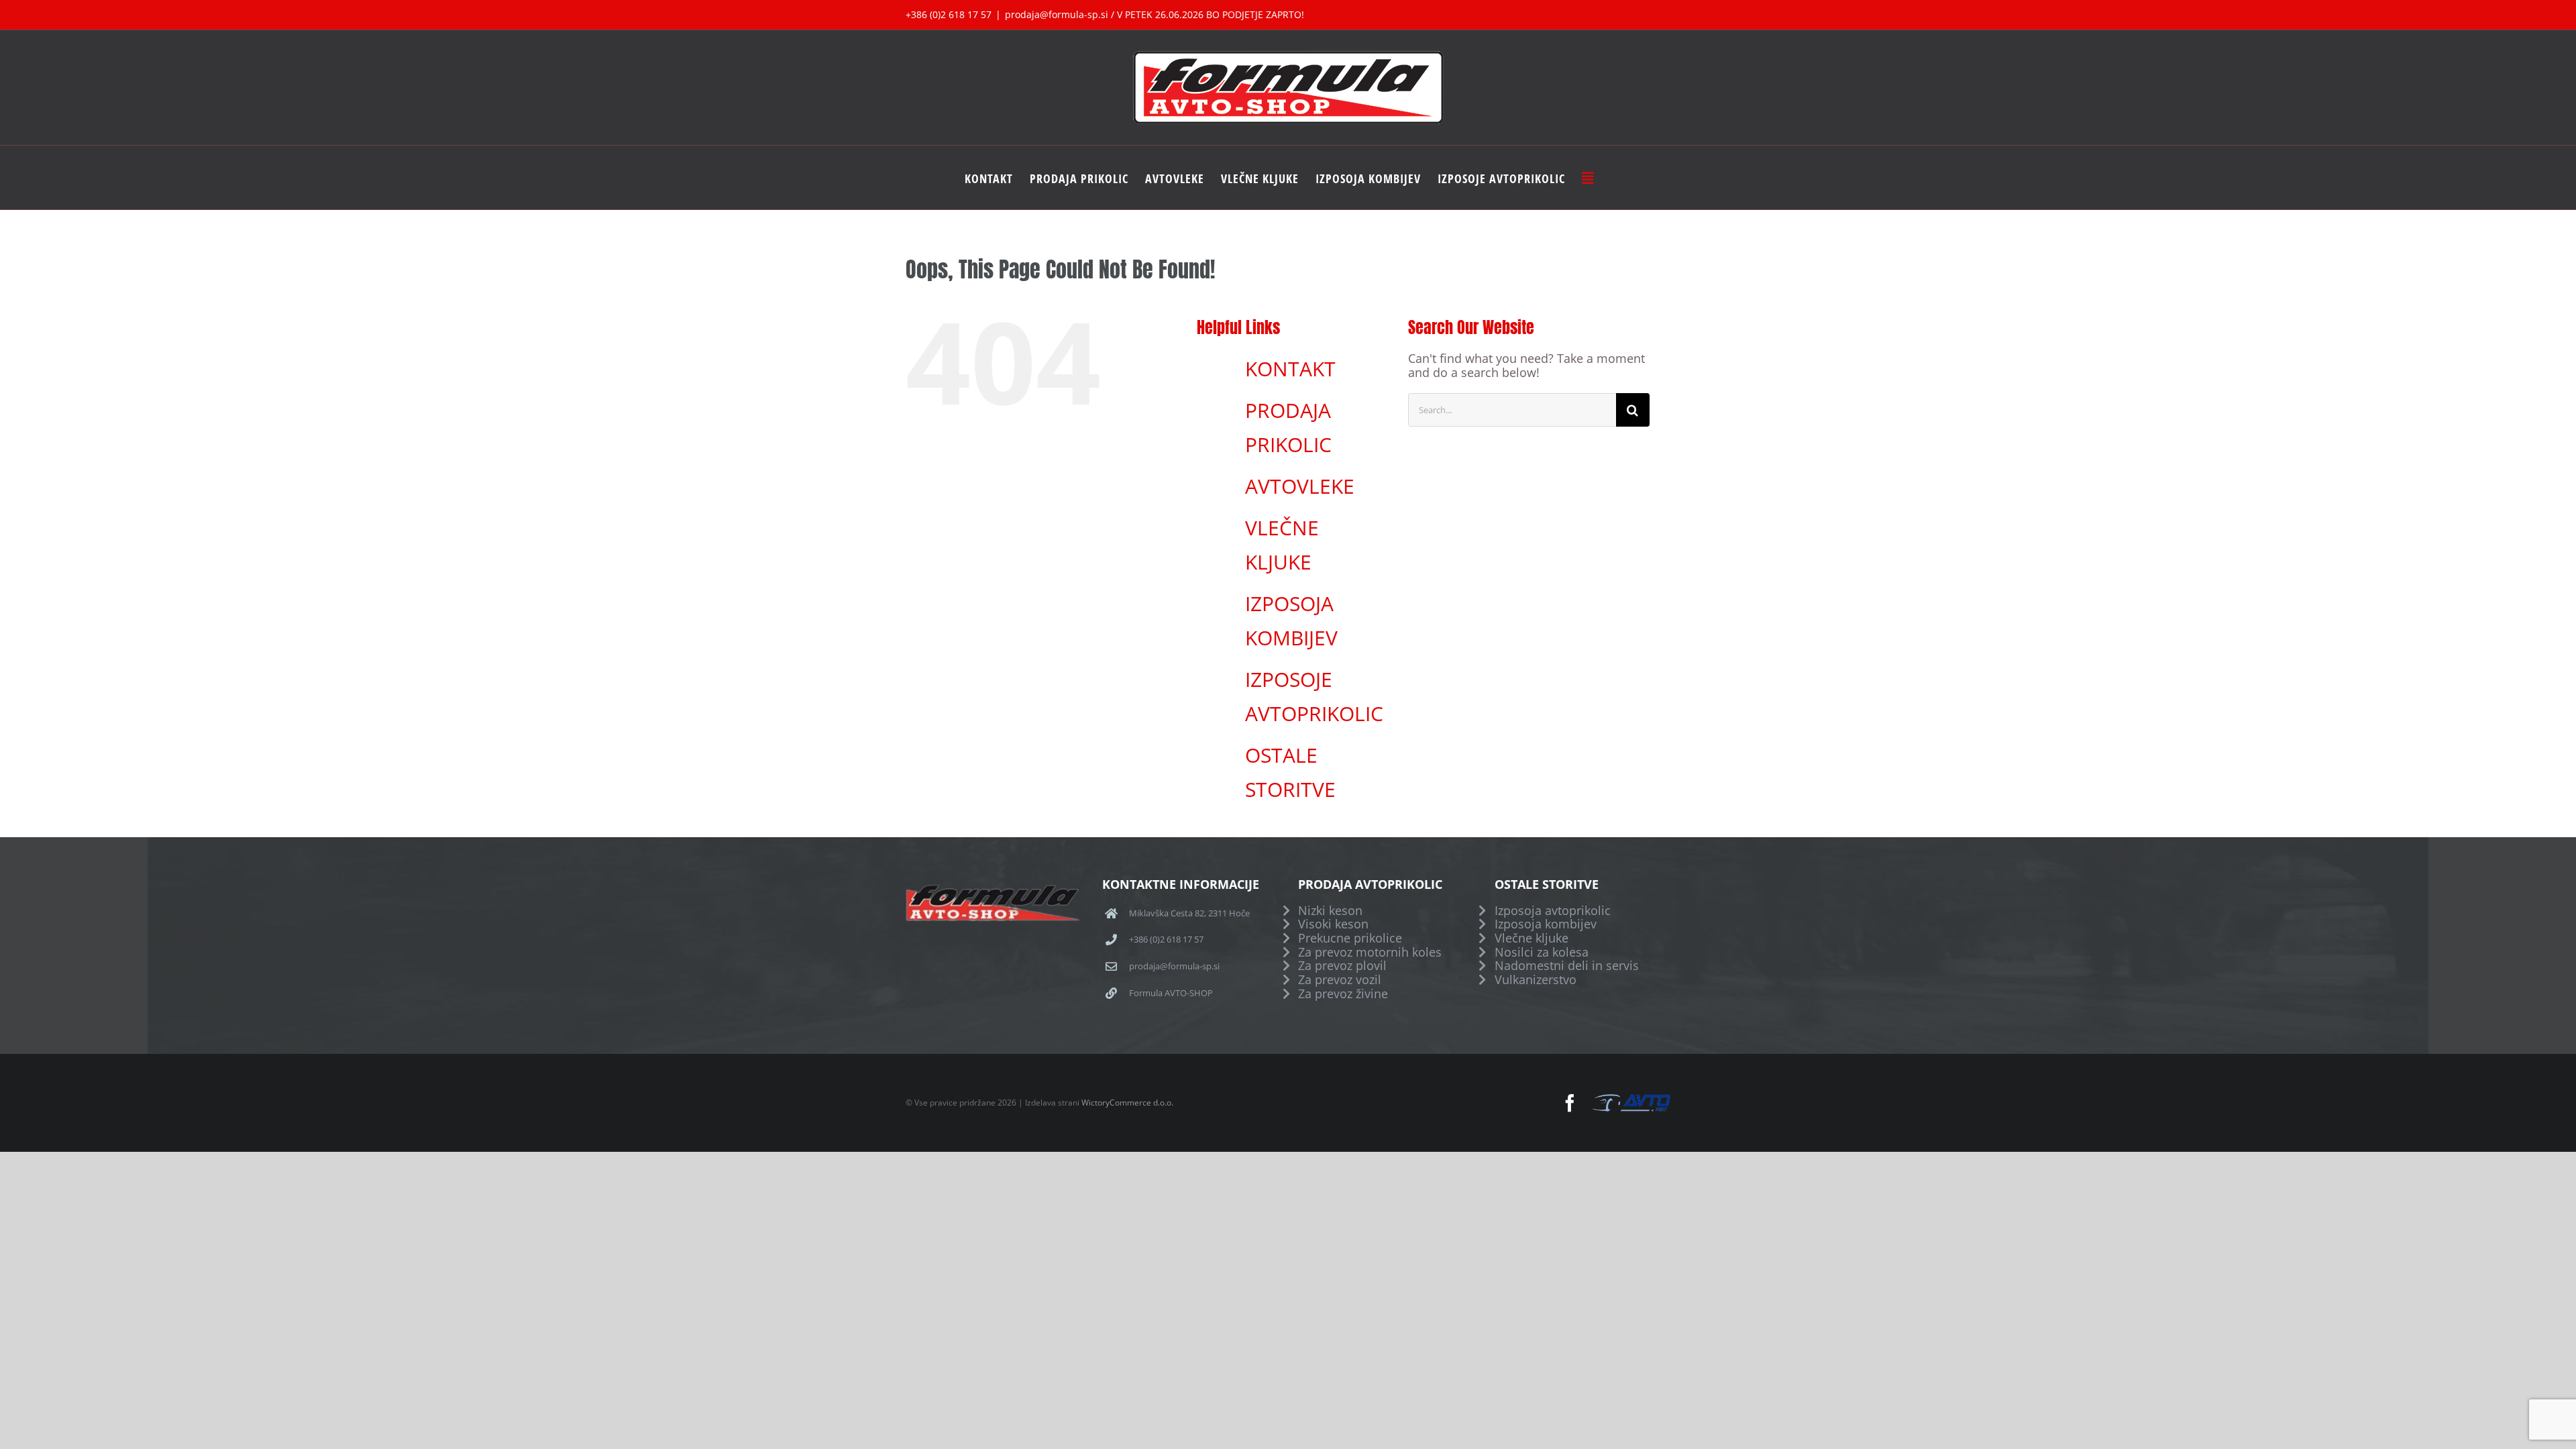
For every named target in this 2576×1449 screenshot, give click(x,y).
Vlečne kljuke (1532, 938)
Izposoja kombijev (1546, 924)
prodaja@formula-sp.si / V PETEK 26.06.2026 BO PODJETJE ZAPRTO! (1155, 14)
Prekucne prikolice (1350, 938)
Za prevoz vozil (1340, 980)
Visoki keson (1333, 924)
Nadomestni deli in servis (1567, 966)
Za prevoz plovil (1342, 966)
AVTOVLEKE (1300, 486)
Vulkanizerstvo (1536, 980)
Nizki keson (1330, 911)
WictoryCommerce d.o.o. (1127, 1103)
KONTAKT (1290, 369)
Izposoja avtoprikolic (1553, 911)
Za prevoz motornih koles (1370, 952)
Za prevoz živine (1343, 994)
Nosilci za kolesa (1542, 952)
